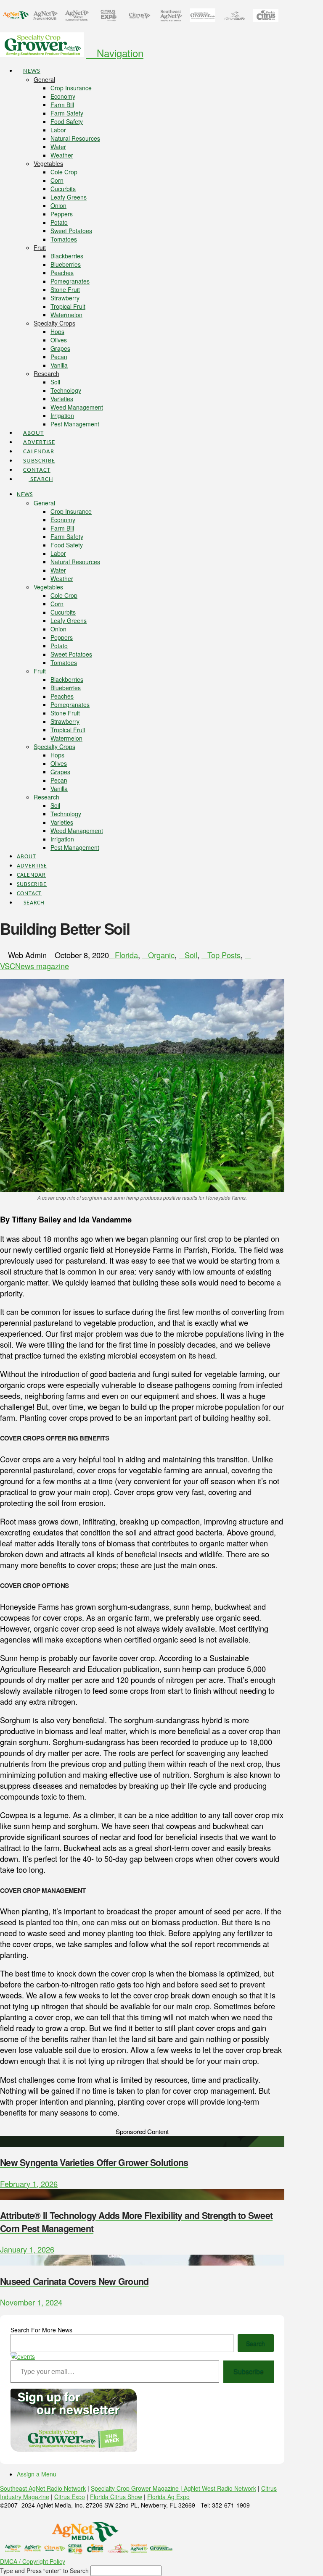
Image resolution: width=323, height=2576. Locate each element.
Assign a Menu (37, 2474)
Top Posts (224, 955)
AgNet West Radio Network (220, 2488)
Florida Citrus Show (116, 2497)
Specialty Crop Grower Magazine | (137, 2488)
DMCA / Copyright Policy (33, 2561)
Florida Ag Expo (168, 2497)
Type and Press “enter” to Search (44, 2571)
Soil (191, 955)
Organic (161, 955)
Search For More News (41, 2330)
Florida (126, 955)
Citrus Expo (70, 2497)
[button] (115, 53)
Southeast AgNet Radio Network (43, 2488)
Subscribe (249, 2371)
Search (255, 2343)
